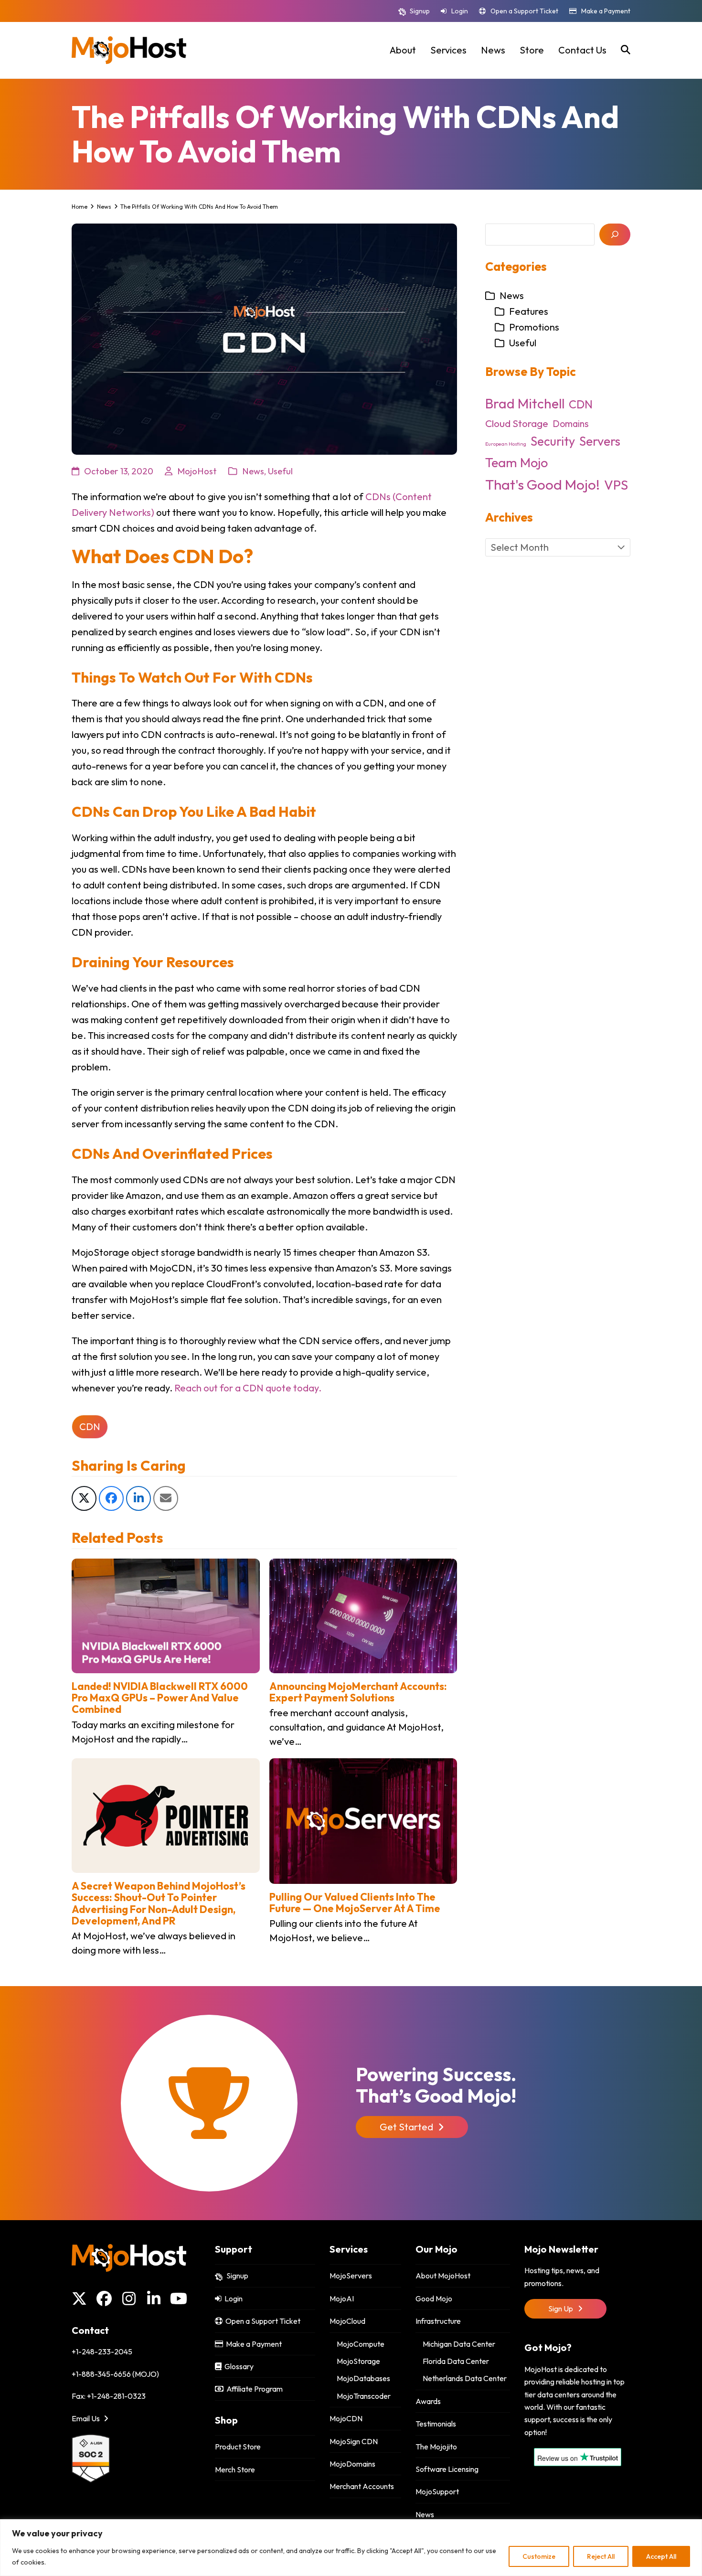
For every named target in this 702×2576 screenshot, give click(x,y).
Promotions (534, 327)
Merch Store (235, 2469)
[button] (626, 50)
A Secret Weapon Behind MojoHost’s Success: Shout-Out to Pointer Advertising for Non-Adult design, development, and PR (159, 1903)
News (253, 471)
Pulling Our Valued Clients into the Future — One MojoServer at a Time (355, 1903)
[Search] (615, 235)
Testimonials (436, 2424)
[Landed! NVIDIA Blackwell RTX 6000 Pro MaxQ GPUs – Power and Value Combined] (166, 1615)
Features (529, 311)
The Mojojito (436, 2447)
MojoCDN (346, 2418)
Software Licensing (447, 2469)
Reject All (601, 2556)
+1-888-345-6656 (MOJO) (115, 2374)
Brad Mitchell (525, 403)
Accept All (661, 2556)
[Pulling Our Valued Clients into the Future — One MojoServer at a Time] (363, 1820)
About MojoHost (443, 2276)
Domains (571, 424)
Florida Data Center (456, 2361)
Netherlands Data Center (465, 2378)
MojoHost (197, 471)
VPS (616, 485)
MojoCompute (361, 2344)
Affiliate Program (253, 2389)
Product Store (238, 2447)
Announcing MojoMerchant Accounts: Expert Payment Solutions (358, 1692)
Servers (600, 441)
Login (460, 11)
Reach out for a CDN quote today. (248, 1388)
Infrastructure (438, 2321)
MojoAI (342, 2298)
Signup (420, 11)
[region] (351, 2548)
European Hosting (506, 444)
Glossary (238, 2366)
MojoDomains (352, 2464)
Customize (539, 2556)
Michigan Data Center (459, 2344)
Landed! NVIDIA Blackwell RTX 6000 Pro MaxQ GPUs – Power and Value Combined (160, 1698)
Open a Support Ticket (524, 11)
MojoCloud (347, 2321)
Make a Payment (606, 11)
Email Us (86, 2418)
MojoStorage (358, 2361)
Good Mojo (434, 2298)
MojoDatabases (363, 2378)
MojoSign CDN (354, 2441)
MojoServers (351, 2276)
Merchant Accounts (362, 2486)
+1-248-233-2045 (102, 2352)
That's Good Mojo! (542, 485)
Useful (280, 471)
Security (553, 441)
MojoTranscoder (364, 2396)
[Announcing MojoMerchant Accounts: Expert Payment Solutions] (363, 1615)
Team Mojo (516, 462)
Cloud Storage (517, 423)
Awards (428, 2401)
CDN (90, 1427)
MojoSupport (437, 2491)
